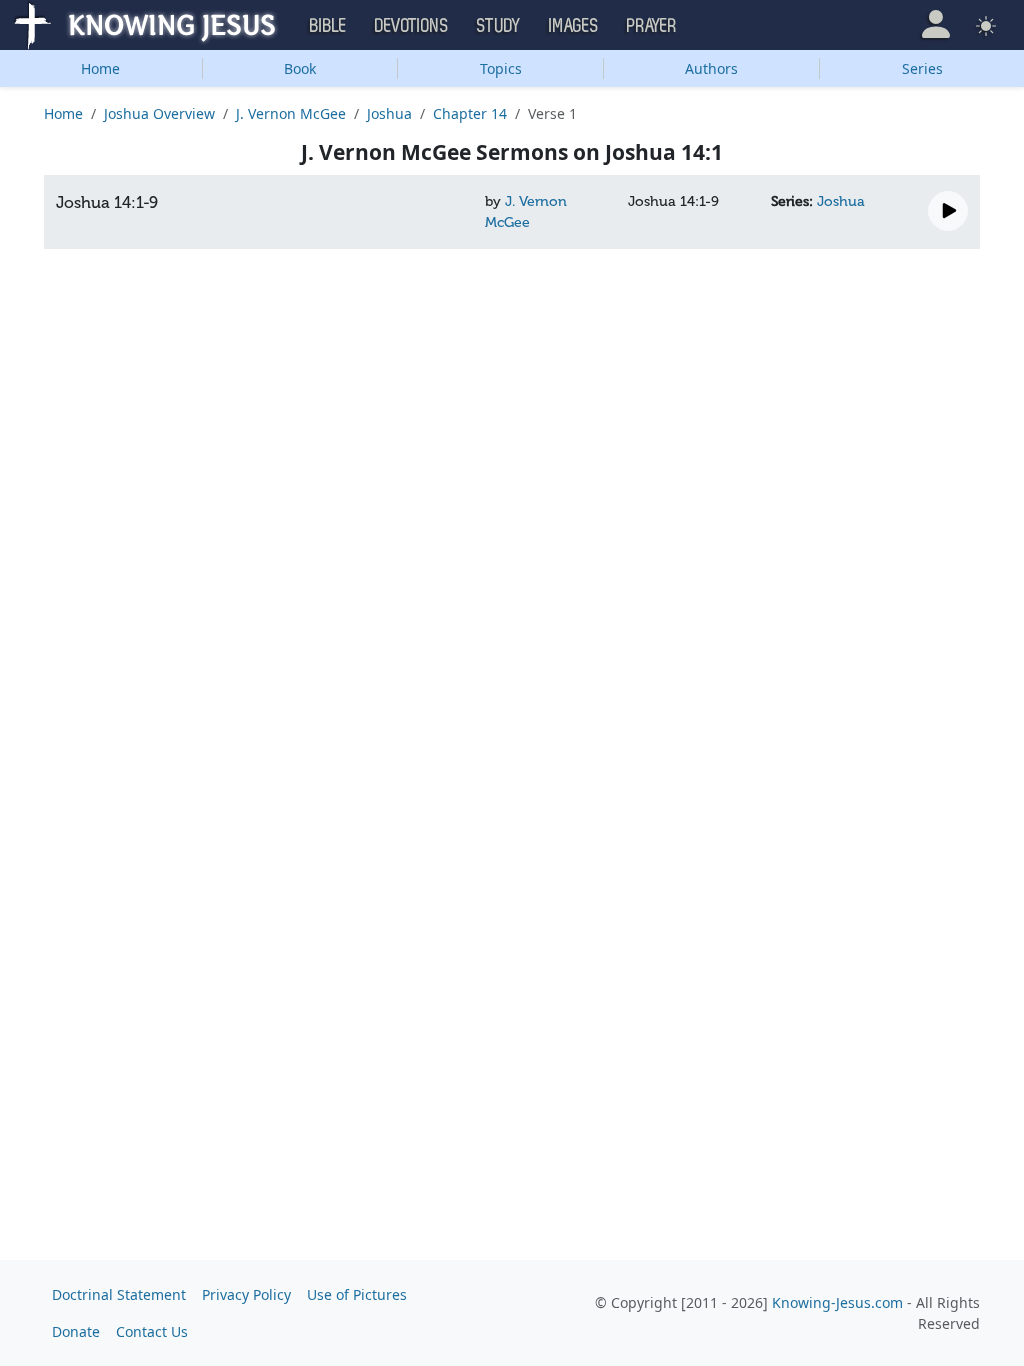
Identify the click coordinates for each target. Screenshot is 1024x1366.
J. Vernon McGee (291, 113)
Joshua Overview (159, 113)
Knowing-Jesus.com (837, 1302)
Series (922, 68)
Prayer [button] (652, 26)
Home (100, 68)
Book (300, 68)
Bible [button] (328, 26)
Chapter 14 (470, 113)
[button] (935, 24)
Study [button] (499, 26)
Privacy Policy (246, 1294)
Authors (711, 68)
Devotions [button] (412, 26)
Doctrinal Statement (119, 1294)
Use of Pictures (357, 1294)
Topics (501, 68)
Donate (76, 1331)
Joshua (389, 113)
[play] (948, 211)
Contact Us (152, 1331)
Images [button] (574, 26)
